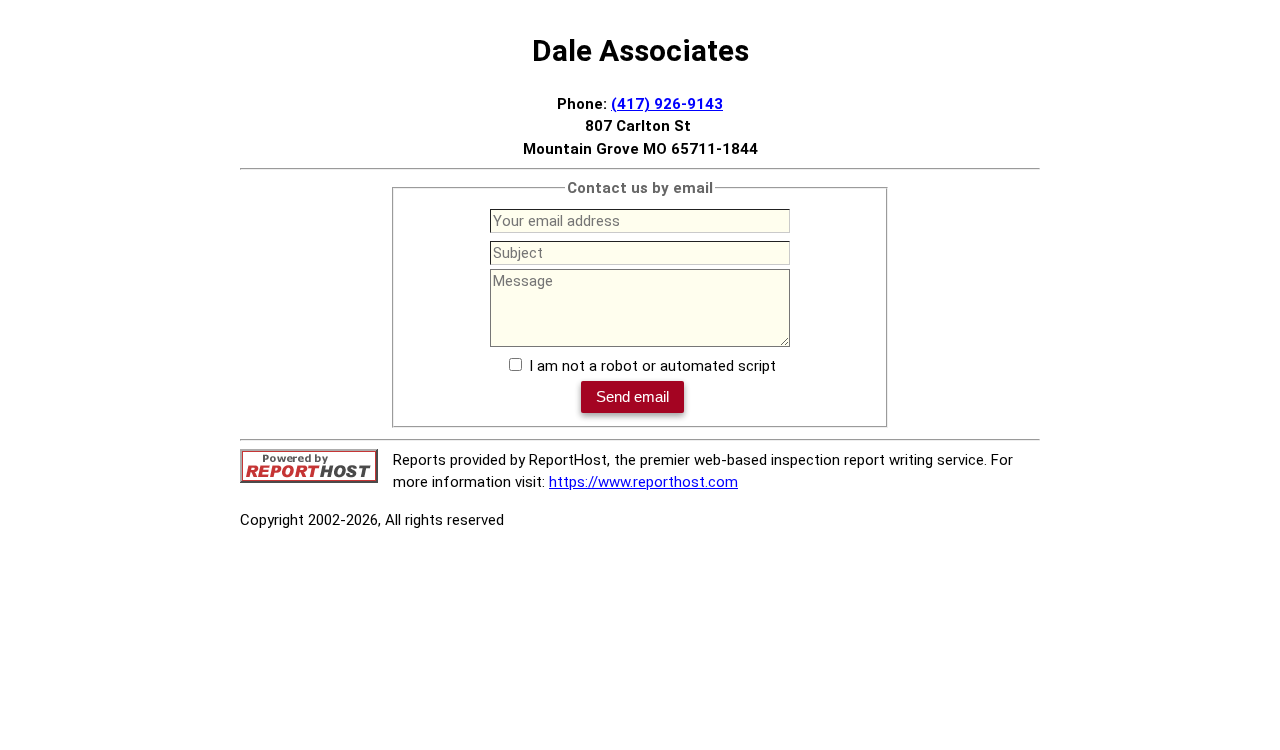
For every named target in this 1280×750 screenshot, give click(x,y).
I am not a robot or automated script (652, 366)
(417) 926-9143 (667, 104)
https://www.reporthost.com (643, 482)
